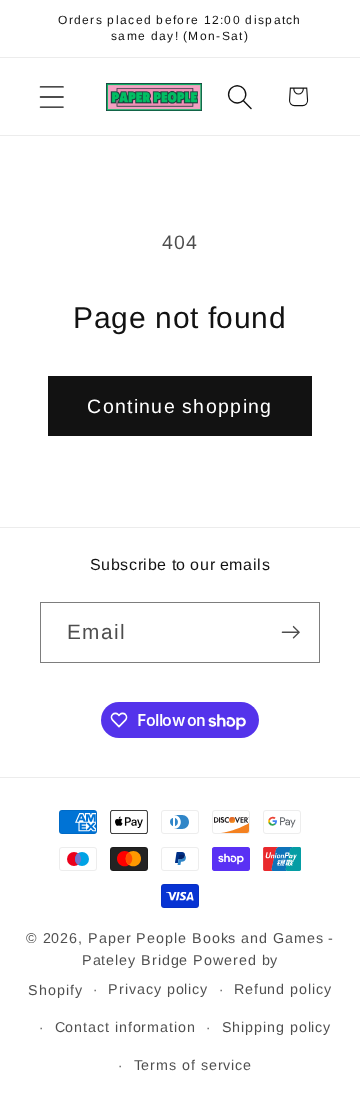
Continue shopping (179, 406)
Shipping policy (277, 1027)
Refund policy (283, 989)
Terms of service (193, 1065)
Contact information (125, 1027)
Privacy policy (158, 989)
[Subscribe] (290, 632)
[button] (51, 96)
